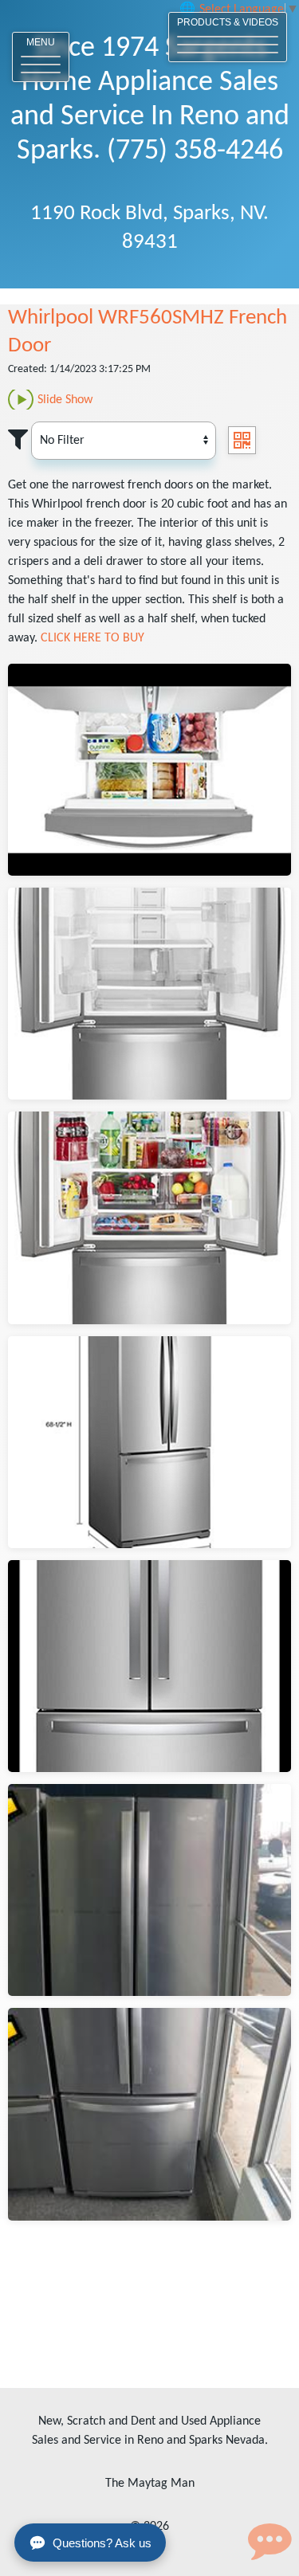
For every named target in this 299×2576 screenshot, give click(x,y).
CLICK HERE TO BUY (92, 638)
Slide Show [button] (65, 400)
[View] (149, 770)
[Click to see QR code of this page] (242, 440)
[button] (41, 57)
